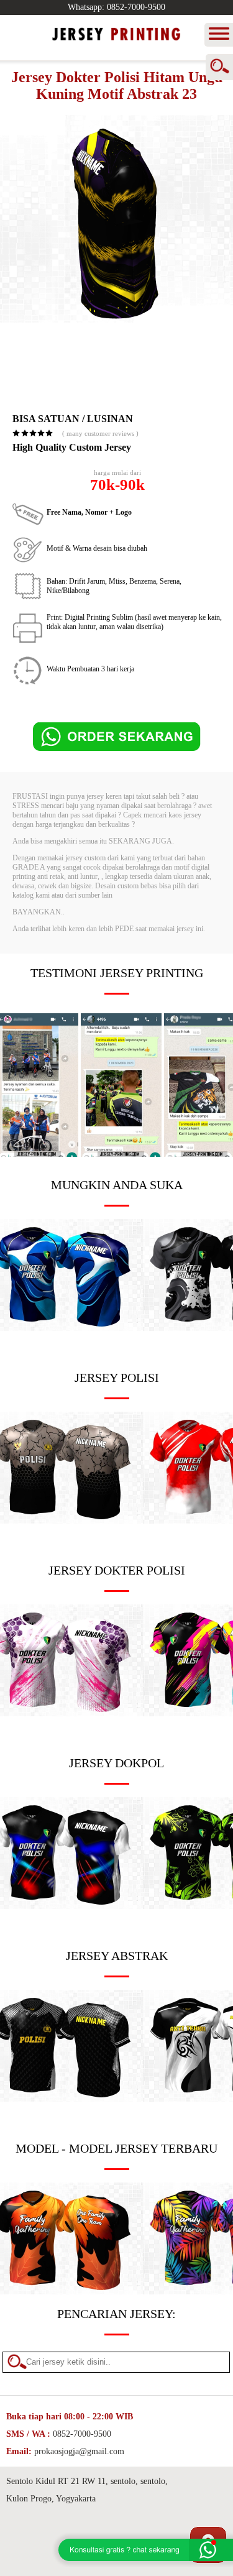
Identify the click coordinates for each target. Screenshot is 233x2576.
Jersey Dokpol (116, 1763)
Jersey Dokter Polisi (117, 1570)
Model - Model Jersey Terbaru (116, 2148)
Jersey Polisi (117, 1378)
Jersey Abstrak (117, 1956)
